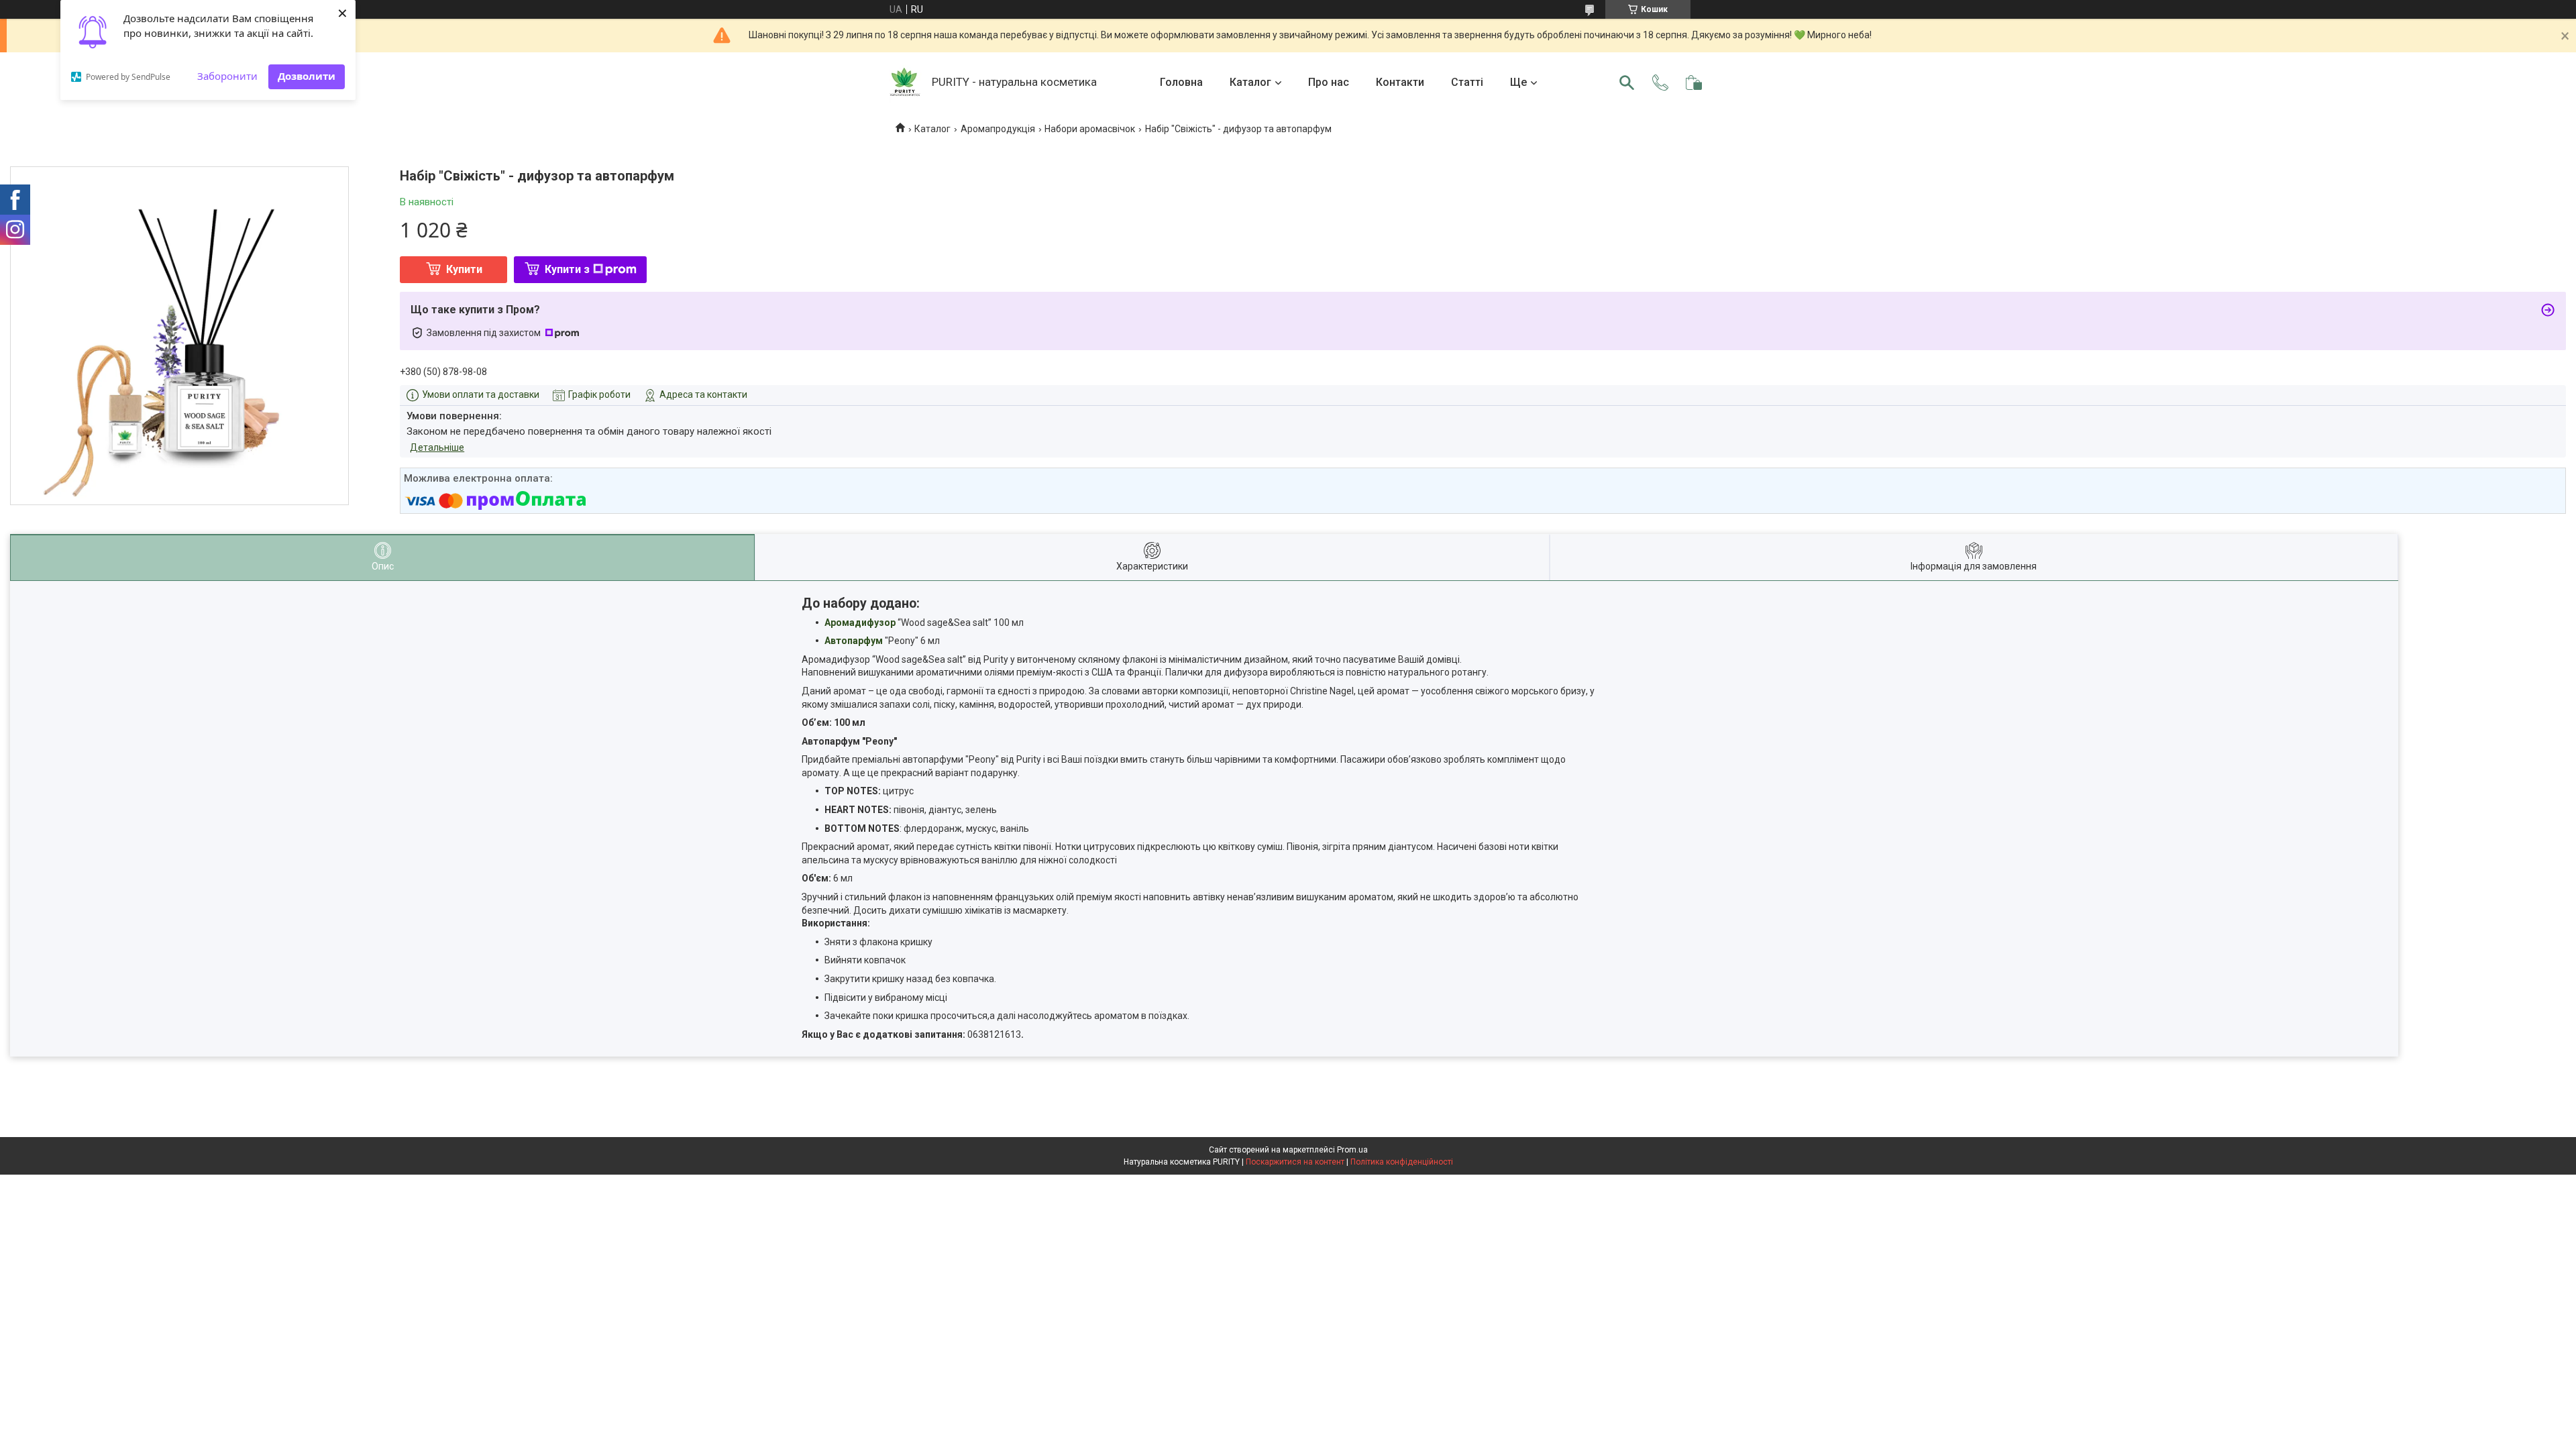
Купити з (567, 269)
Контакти (1400, 82)
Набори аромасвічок (1090, 129)
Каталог (1250, 82)
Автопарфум (854, 641)
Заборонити (227, 76)
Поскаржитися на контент (1295, 1162)
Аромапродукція (998, 129)
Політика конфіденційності (1402, 1162)
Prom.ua (1352, 1150)
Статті (1467, 82)
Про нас (1329, 82)
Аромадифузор (860, 623)
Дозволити (307, 76)
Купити (464, 269)
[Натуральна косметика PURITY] (905, 83)
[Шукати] (1627, 83)
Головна (1181, 82)
